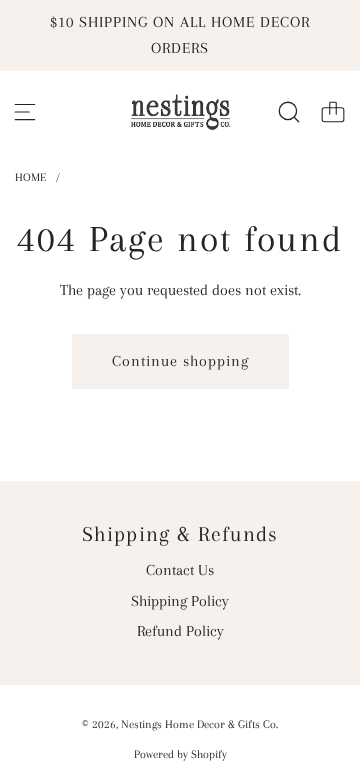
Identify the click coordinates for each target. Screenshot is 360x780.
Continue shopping (180, 361)
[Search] (289, 112)
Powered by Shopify (180, 754)
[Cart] (333, 112)
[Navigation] (25, 112)
